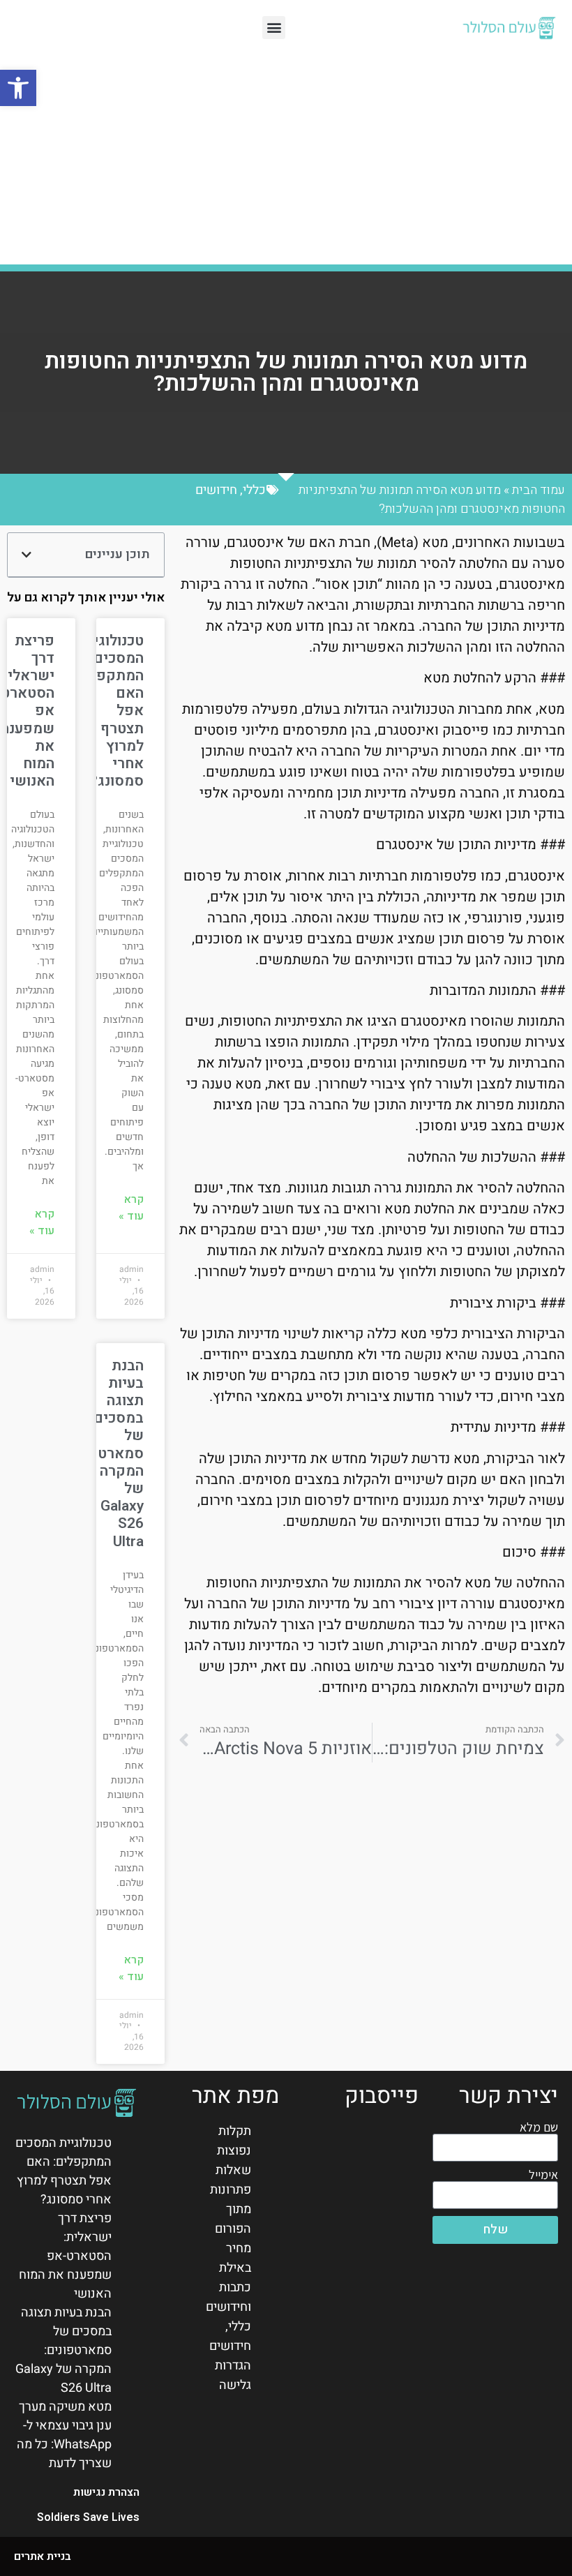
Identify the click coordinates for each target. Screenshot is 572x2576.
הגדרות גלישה (233, 2375)
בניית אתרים (43, 2556)
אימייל (543, 2175)
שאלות (233, 2170)
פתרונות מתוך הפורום (231, 2209)
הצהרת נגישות (106, 2492)
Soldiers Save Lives (88, 2517)
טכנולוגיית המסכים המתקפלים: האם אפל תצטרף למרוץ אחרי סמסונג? (63, 2171)
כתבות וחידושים (228, 2297)
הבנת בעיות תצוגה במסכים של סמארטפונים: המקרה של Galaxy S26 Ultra (102, 1454)
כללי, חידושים (231, 490)
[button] (18, 88)
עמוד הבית (539, 490)
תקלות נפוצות (234, 2141)
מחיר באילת (235, 2258)
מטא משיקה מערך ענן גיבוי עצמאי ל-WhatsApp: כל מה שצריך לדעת (64, 2435)
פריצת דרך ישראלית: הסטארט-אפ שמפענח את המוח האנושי (65, 2256)
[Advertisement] (286, 153)
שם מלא (539, 2127)
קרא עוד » (131, 1208)
